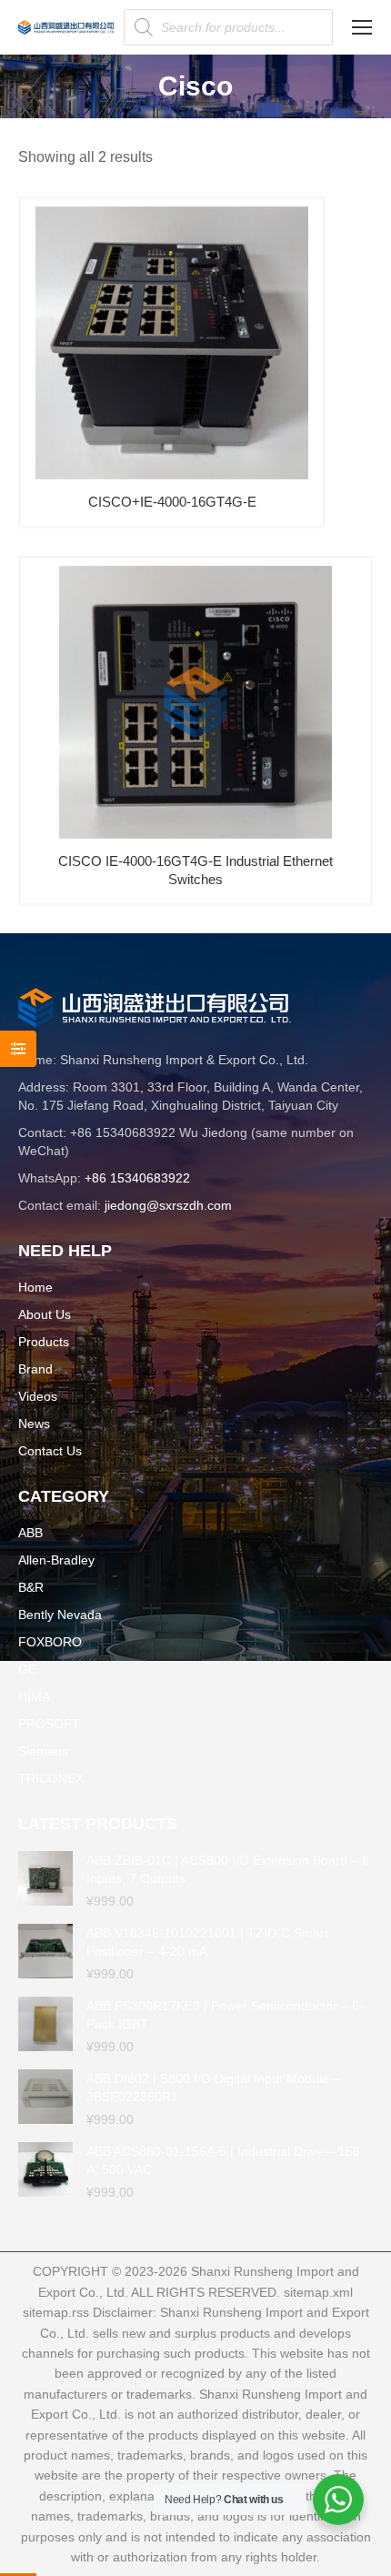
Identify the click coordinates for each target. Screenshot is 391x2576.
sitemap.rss (56, 2312)
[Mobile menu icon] (362, 27)
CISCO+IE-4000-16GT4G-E (172, 502)
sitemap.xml (318, 2292)
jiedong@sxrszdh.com (168, 1205)
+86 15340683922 (137, 1178)
